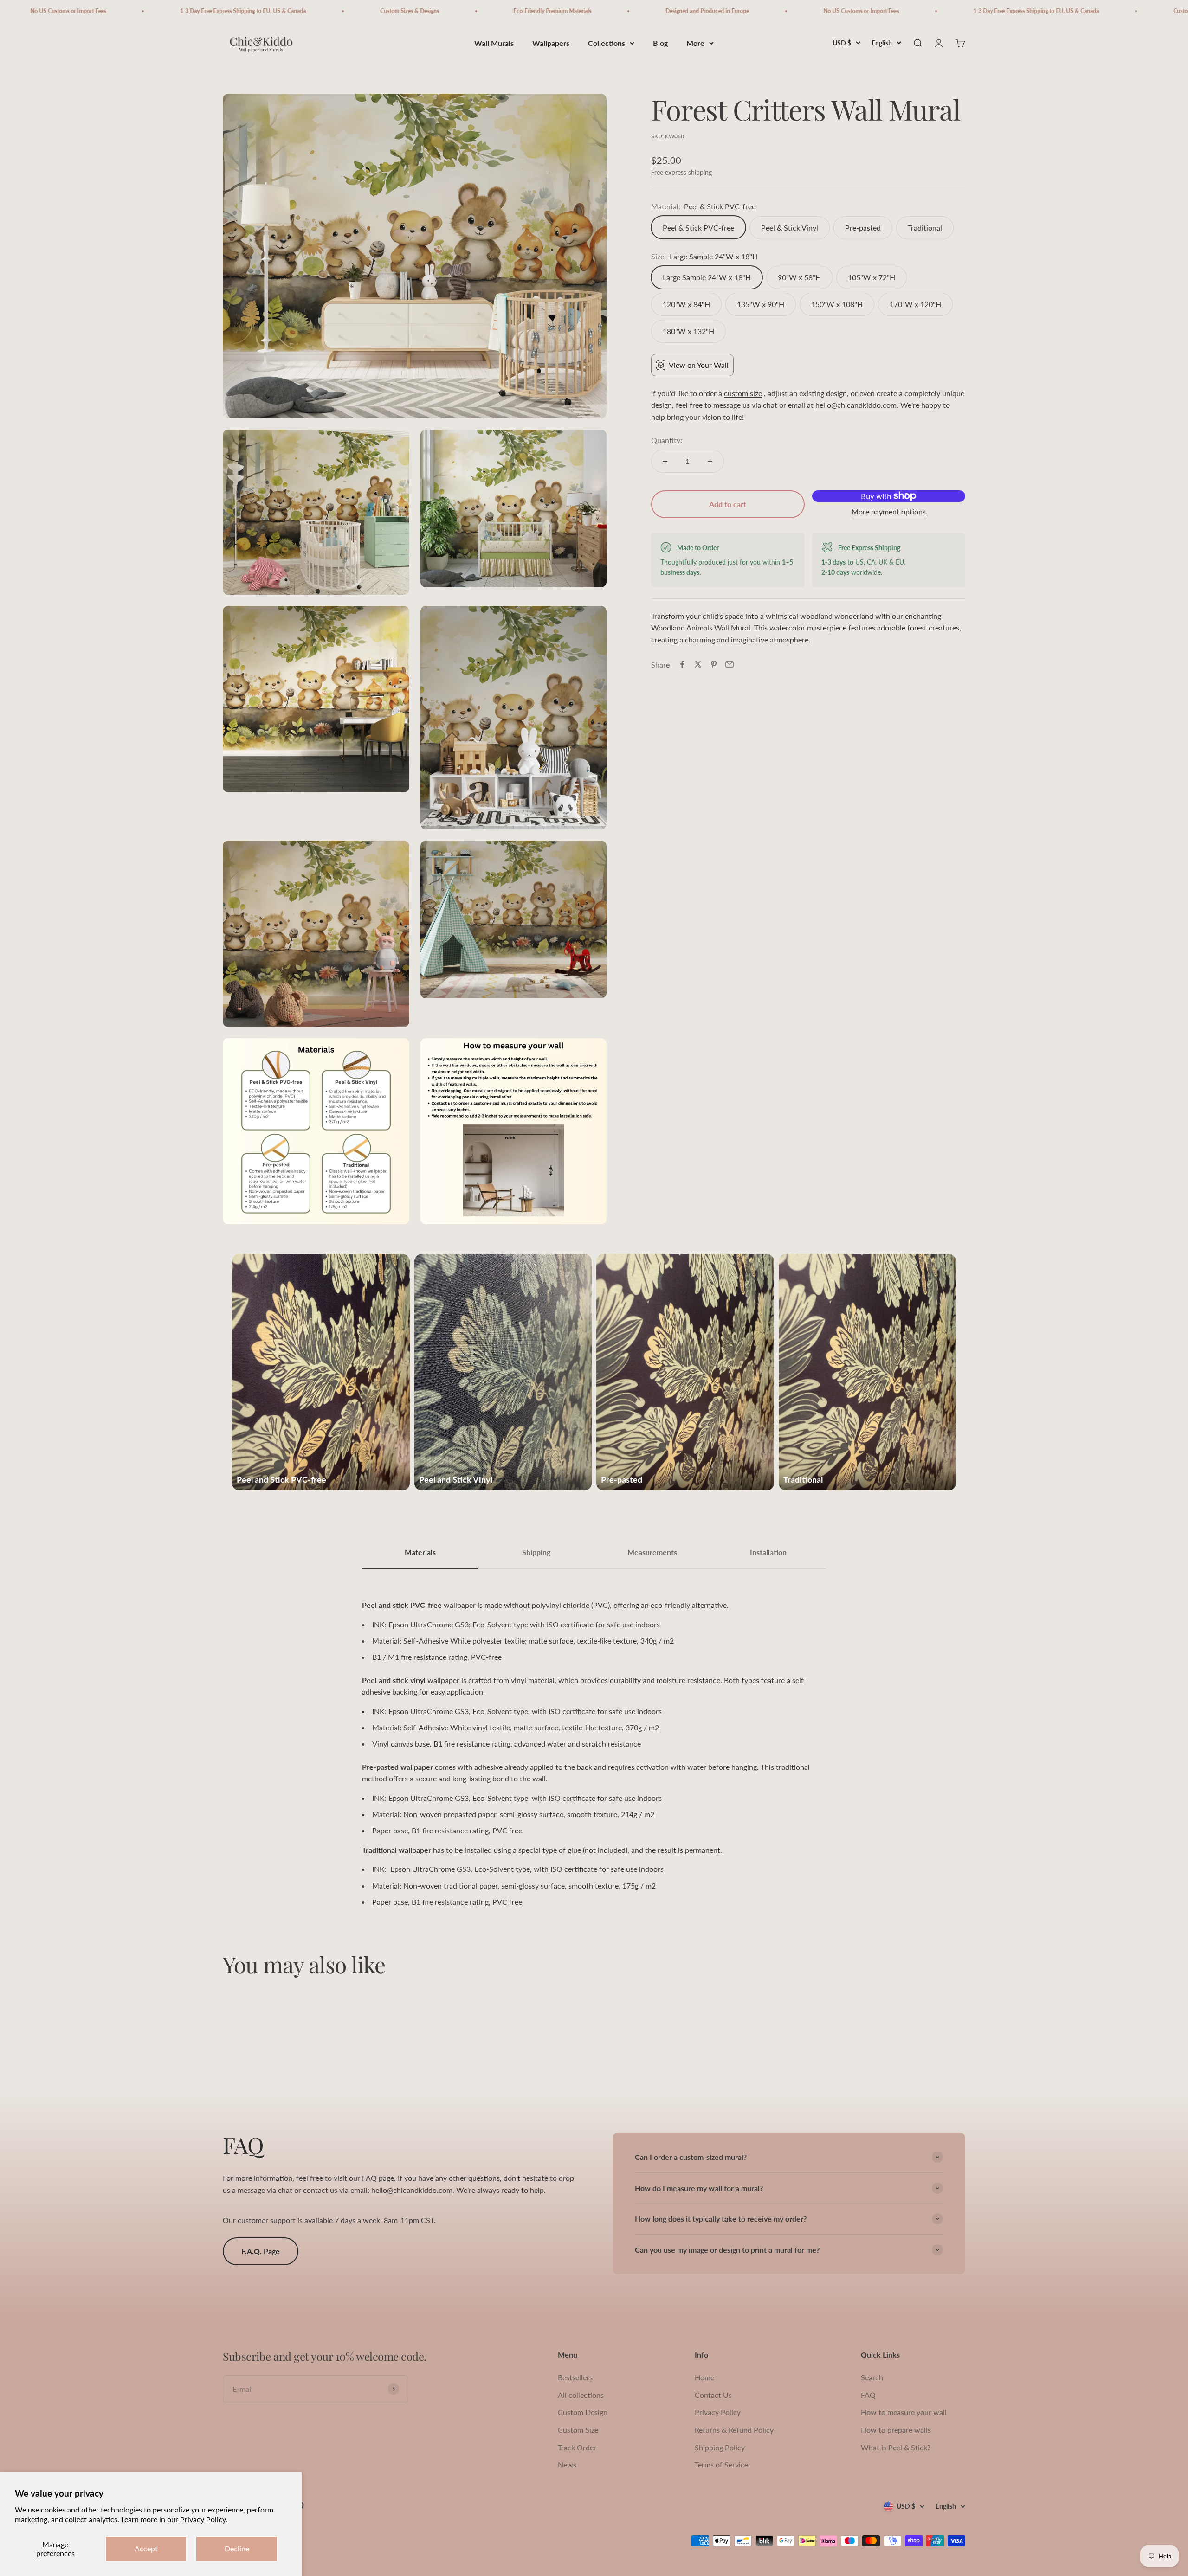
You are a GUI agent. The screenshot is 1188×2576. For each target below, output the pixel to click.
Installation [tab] (768, 1552)
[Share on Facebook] (682, 664)
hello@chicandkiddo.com (856, 405)
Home (704, 2377)
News (567, 2464)
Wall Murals (494, 43)
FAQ (868, 2395)
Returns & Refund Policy (734, 2430)
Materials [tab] (420, 1552)
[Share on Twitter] (698, 664)
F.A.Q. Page (261, 2251)
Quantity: (667, 440)
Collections (607, 43)
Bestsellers (575, 2377)
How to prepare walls (896, 2430)
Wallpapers (551, 43)
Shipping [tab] (536, 1552)
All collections (581, 2395)
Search (872, 2377)
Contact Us (713, 2395)
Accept (146, 2548)
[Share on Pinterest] (714, 664)
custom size (743, 393)
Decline (237, 2548)
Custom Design (583, 2412)
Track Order (577, 2447)
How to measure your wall (904, 2412)
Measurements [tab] (652, 1552)
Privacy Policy (718, 2412)
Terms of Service (721, 2464)
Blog (660, 43)
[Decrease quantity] (665, 461)
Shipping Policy (720, 2447)
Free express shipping (681, 172)
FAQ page (378, 2178)
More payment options (889, 511)
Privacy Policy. (204, 2519)
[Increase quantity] (710, 461)
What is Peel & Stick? (896, 2447)
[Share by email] (730, 664)
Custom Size (578, 2430)
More (695, 43)
